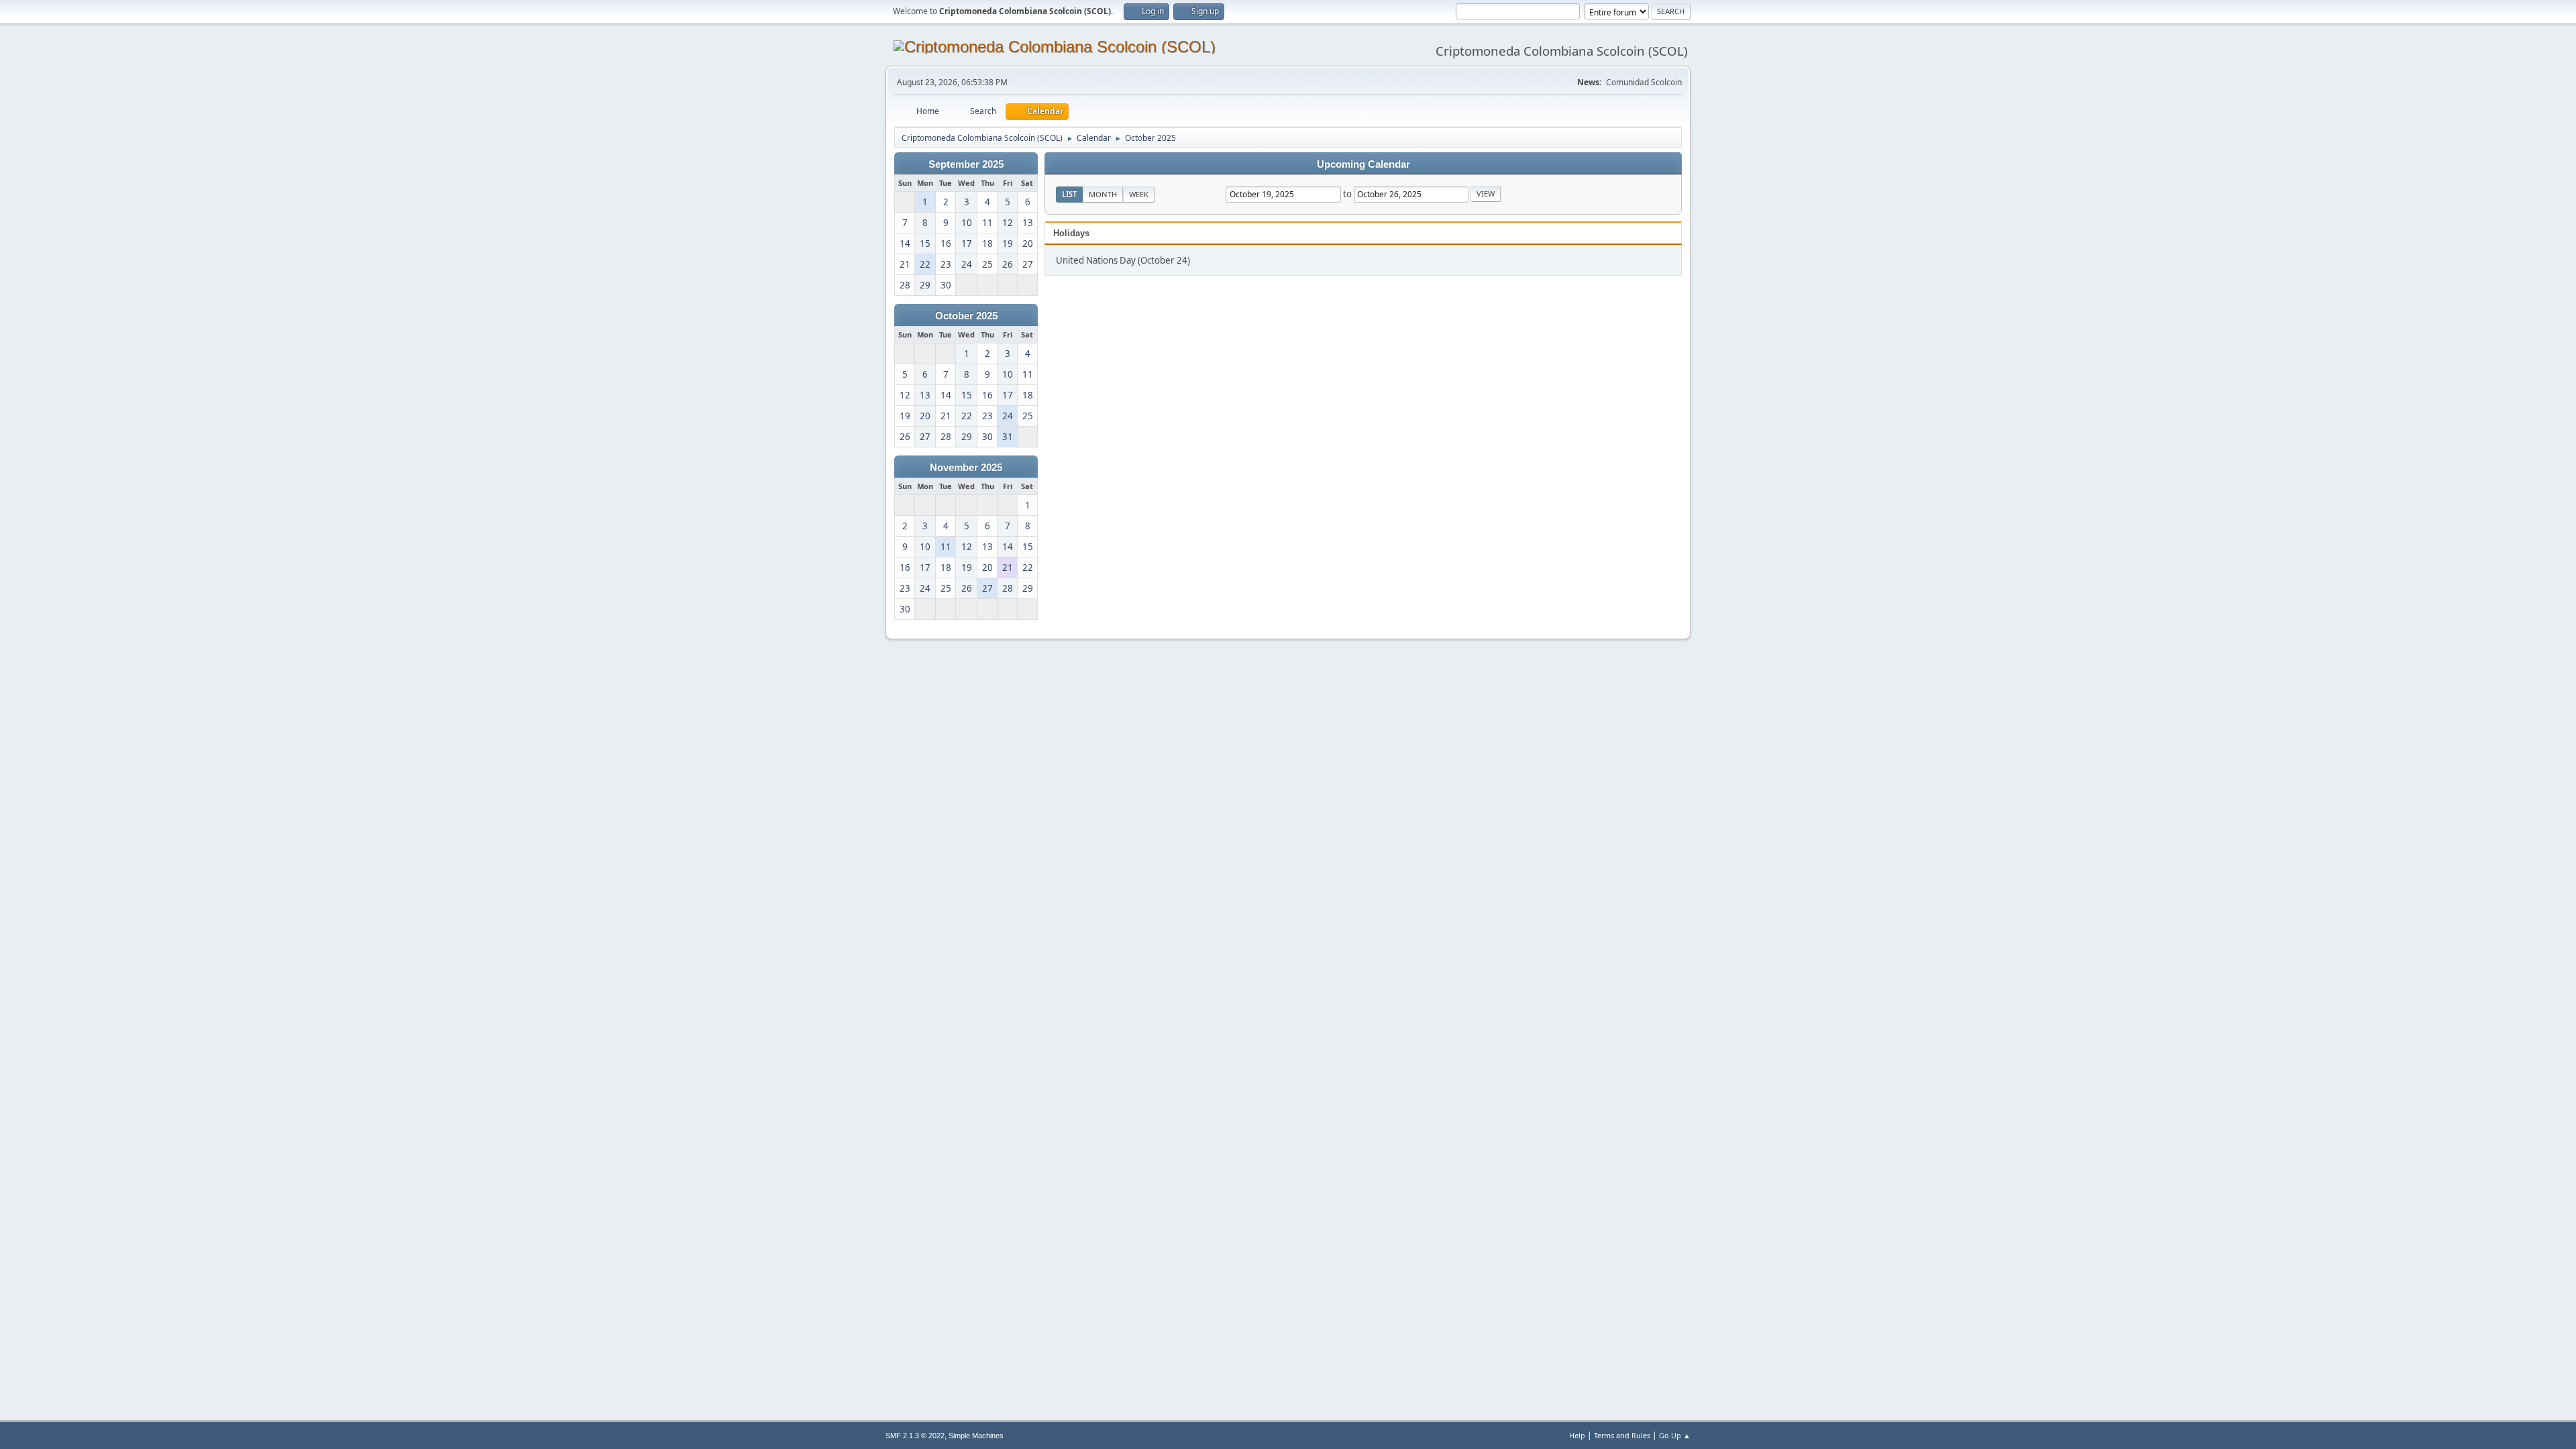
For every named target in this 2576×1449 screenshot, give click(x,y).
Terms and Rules (1622, 1435)
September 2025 (966, 164)
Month (1103, 194)
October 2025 (966, 316)
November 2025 (966, 468)
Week (1139, 194)
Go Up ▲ (1675, 1435)
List (1069, 194)
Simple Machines (976, 1436)
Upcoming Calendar (1363, 164)
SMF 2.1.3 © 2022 (915, 1436)
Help (1577, 1435)
